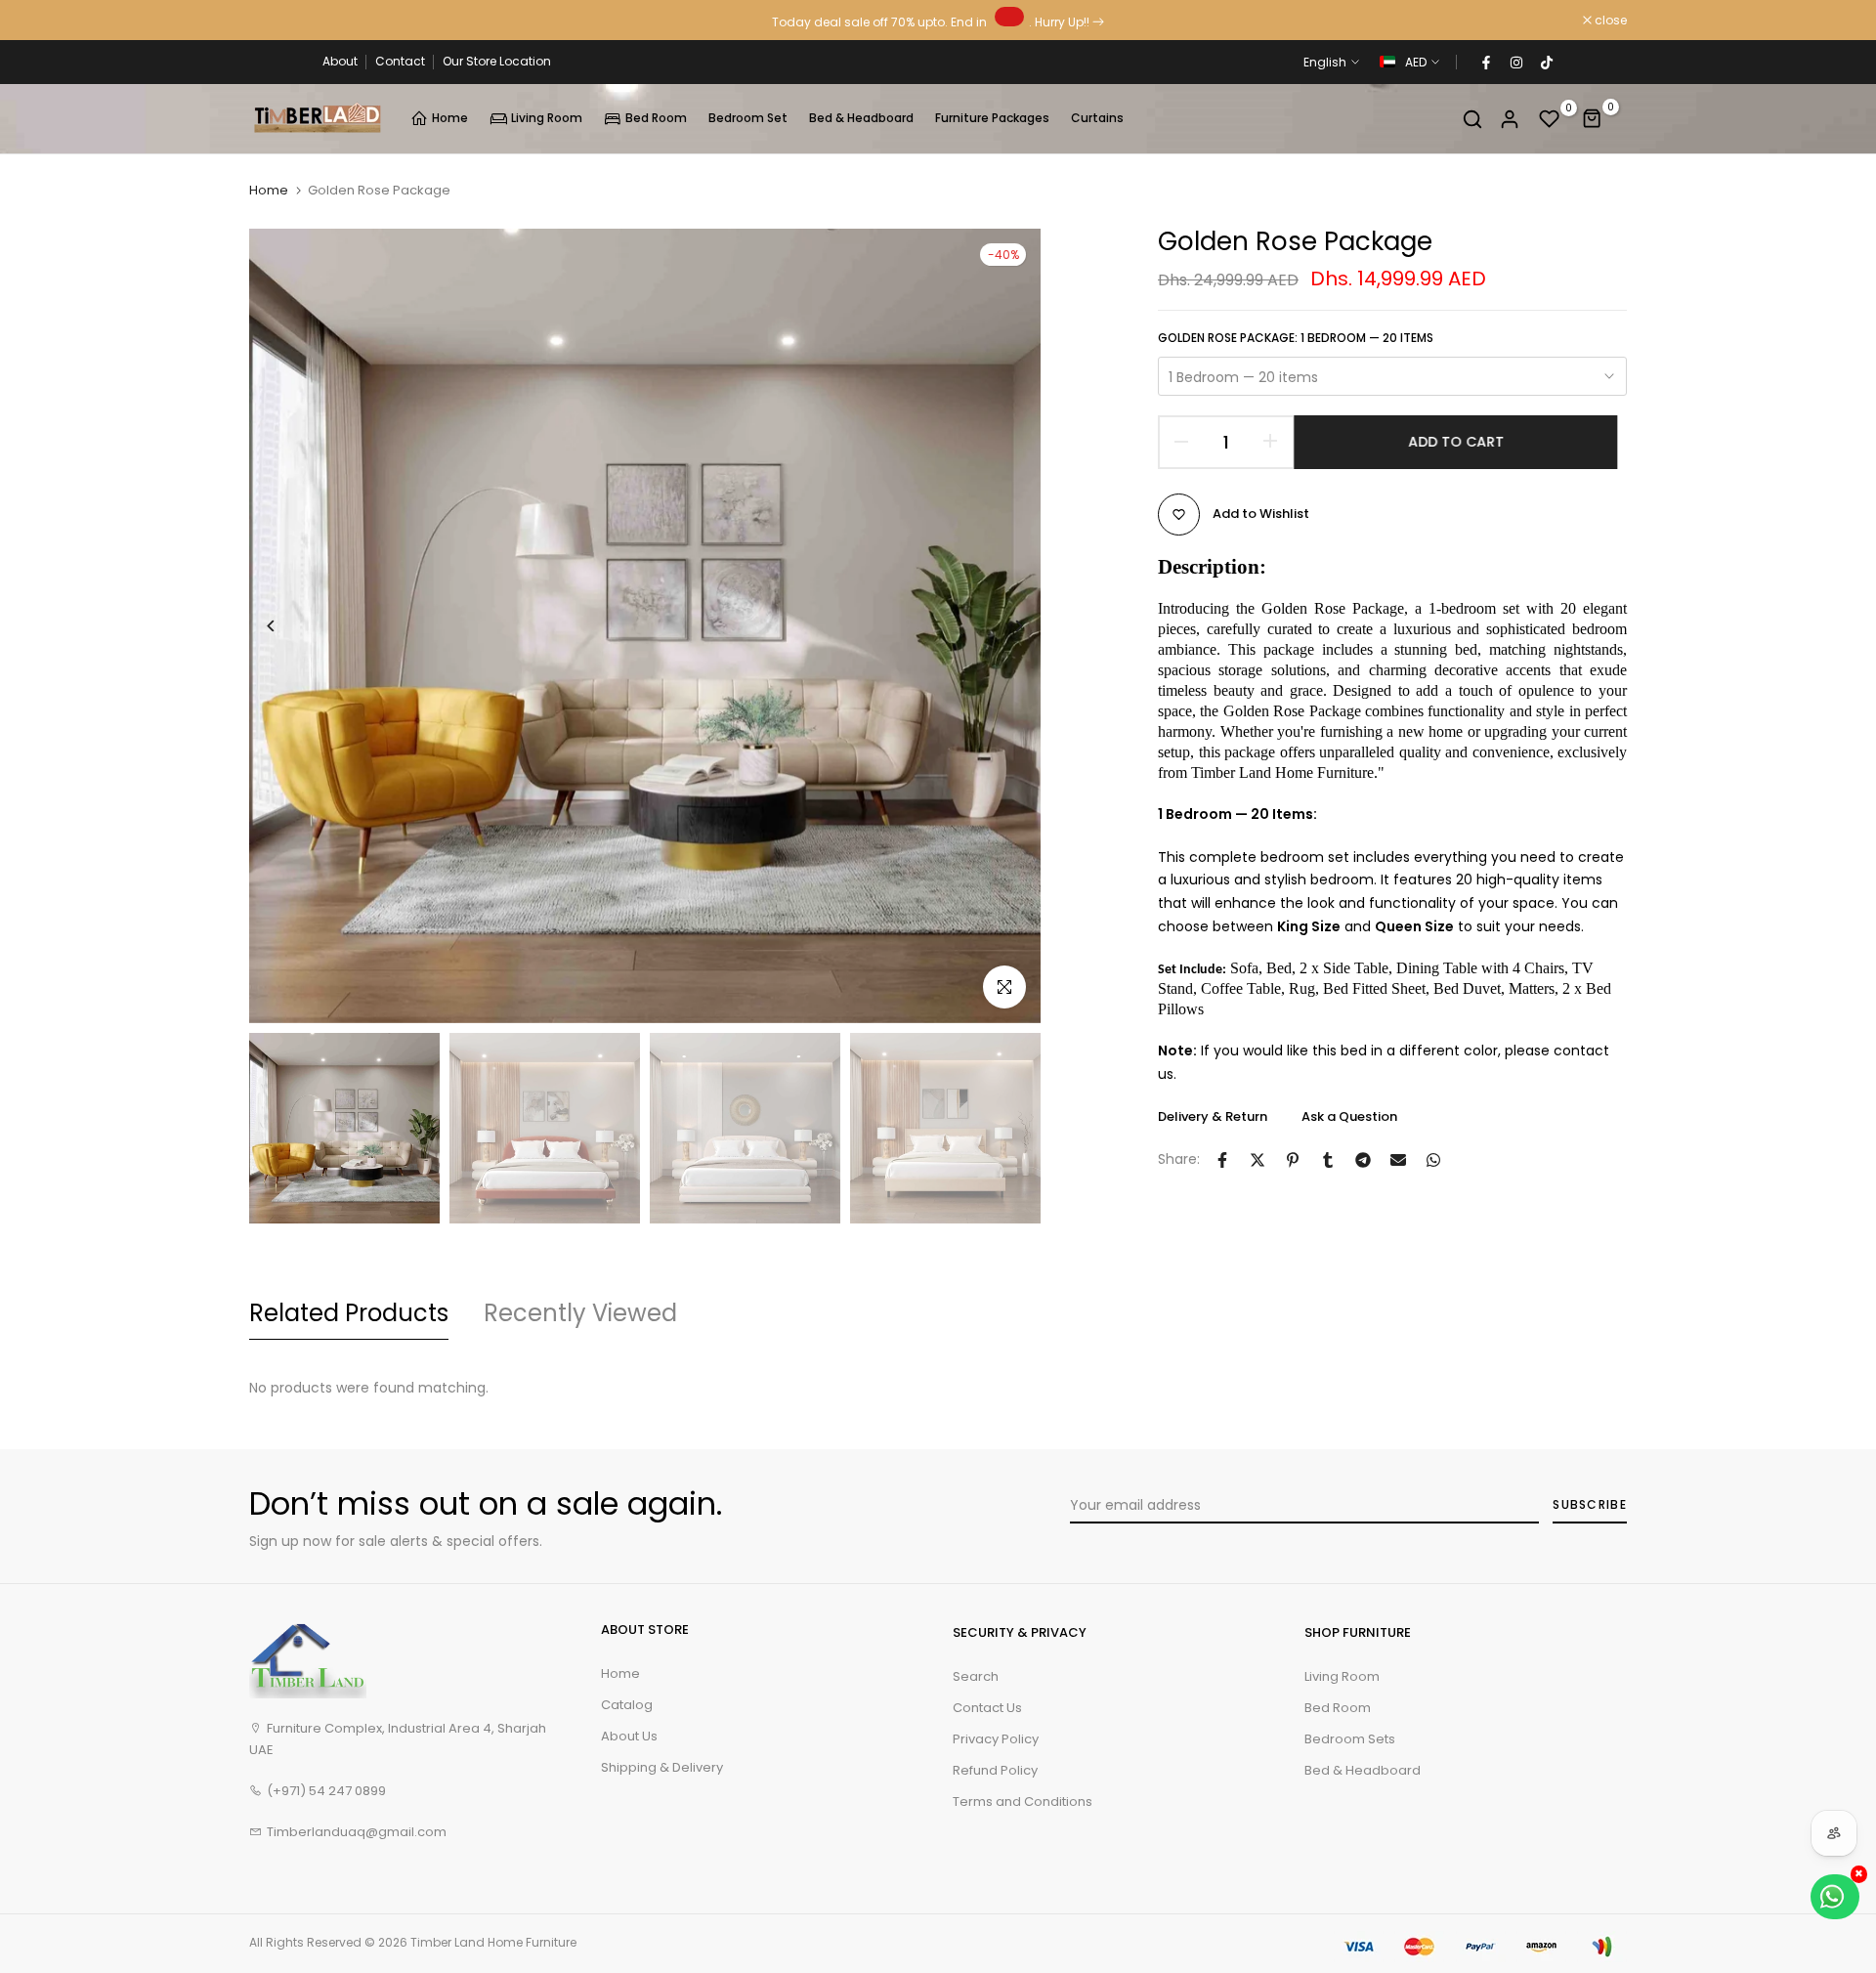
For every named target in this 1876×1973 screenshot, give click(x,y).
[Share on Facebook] (1222, 1160)
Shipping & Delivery (662, 1767)
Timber (431, 1942)
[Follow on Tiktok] (1546, 63)
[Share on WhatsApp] (1433, 1160)
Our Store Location (497, 61)
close (276, 21)
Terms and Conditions (1023, 1801)
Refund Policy (995, 1770)
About (340, 61)
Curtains (1097, 118)
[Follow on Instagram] (1515, 63)
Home (450, 118)
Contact (400, 61)
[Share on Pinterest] (1293, 1160)
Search (976, 1676)
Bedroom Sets (1350, 1739)
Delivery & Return (1213, 1116)
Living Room (547, 118)
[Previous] (286, 626)
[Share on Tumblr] (1328, 1160)
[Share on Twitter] (1258, 1160)
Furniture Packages (992, 118)
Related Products (349, 1313)
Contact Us (987, 1708)
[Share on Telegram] (1363, 1160)
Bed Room (656, 118)
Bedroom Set (748, 118)
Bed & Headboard (861, 118)
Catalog (627, 1705)
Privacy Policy (996, 1739)
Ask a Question (1349, 1116)
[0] (1550, 119)
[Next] (1004, 626)
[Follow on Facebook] (1485, 63)
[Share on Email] (1398, 1160)
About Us (629, 1736)
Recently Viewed (580, 1313)
